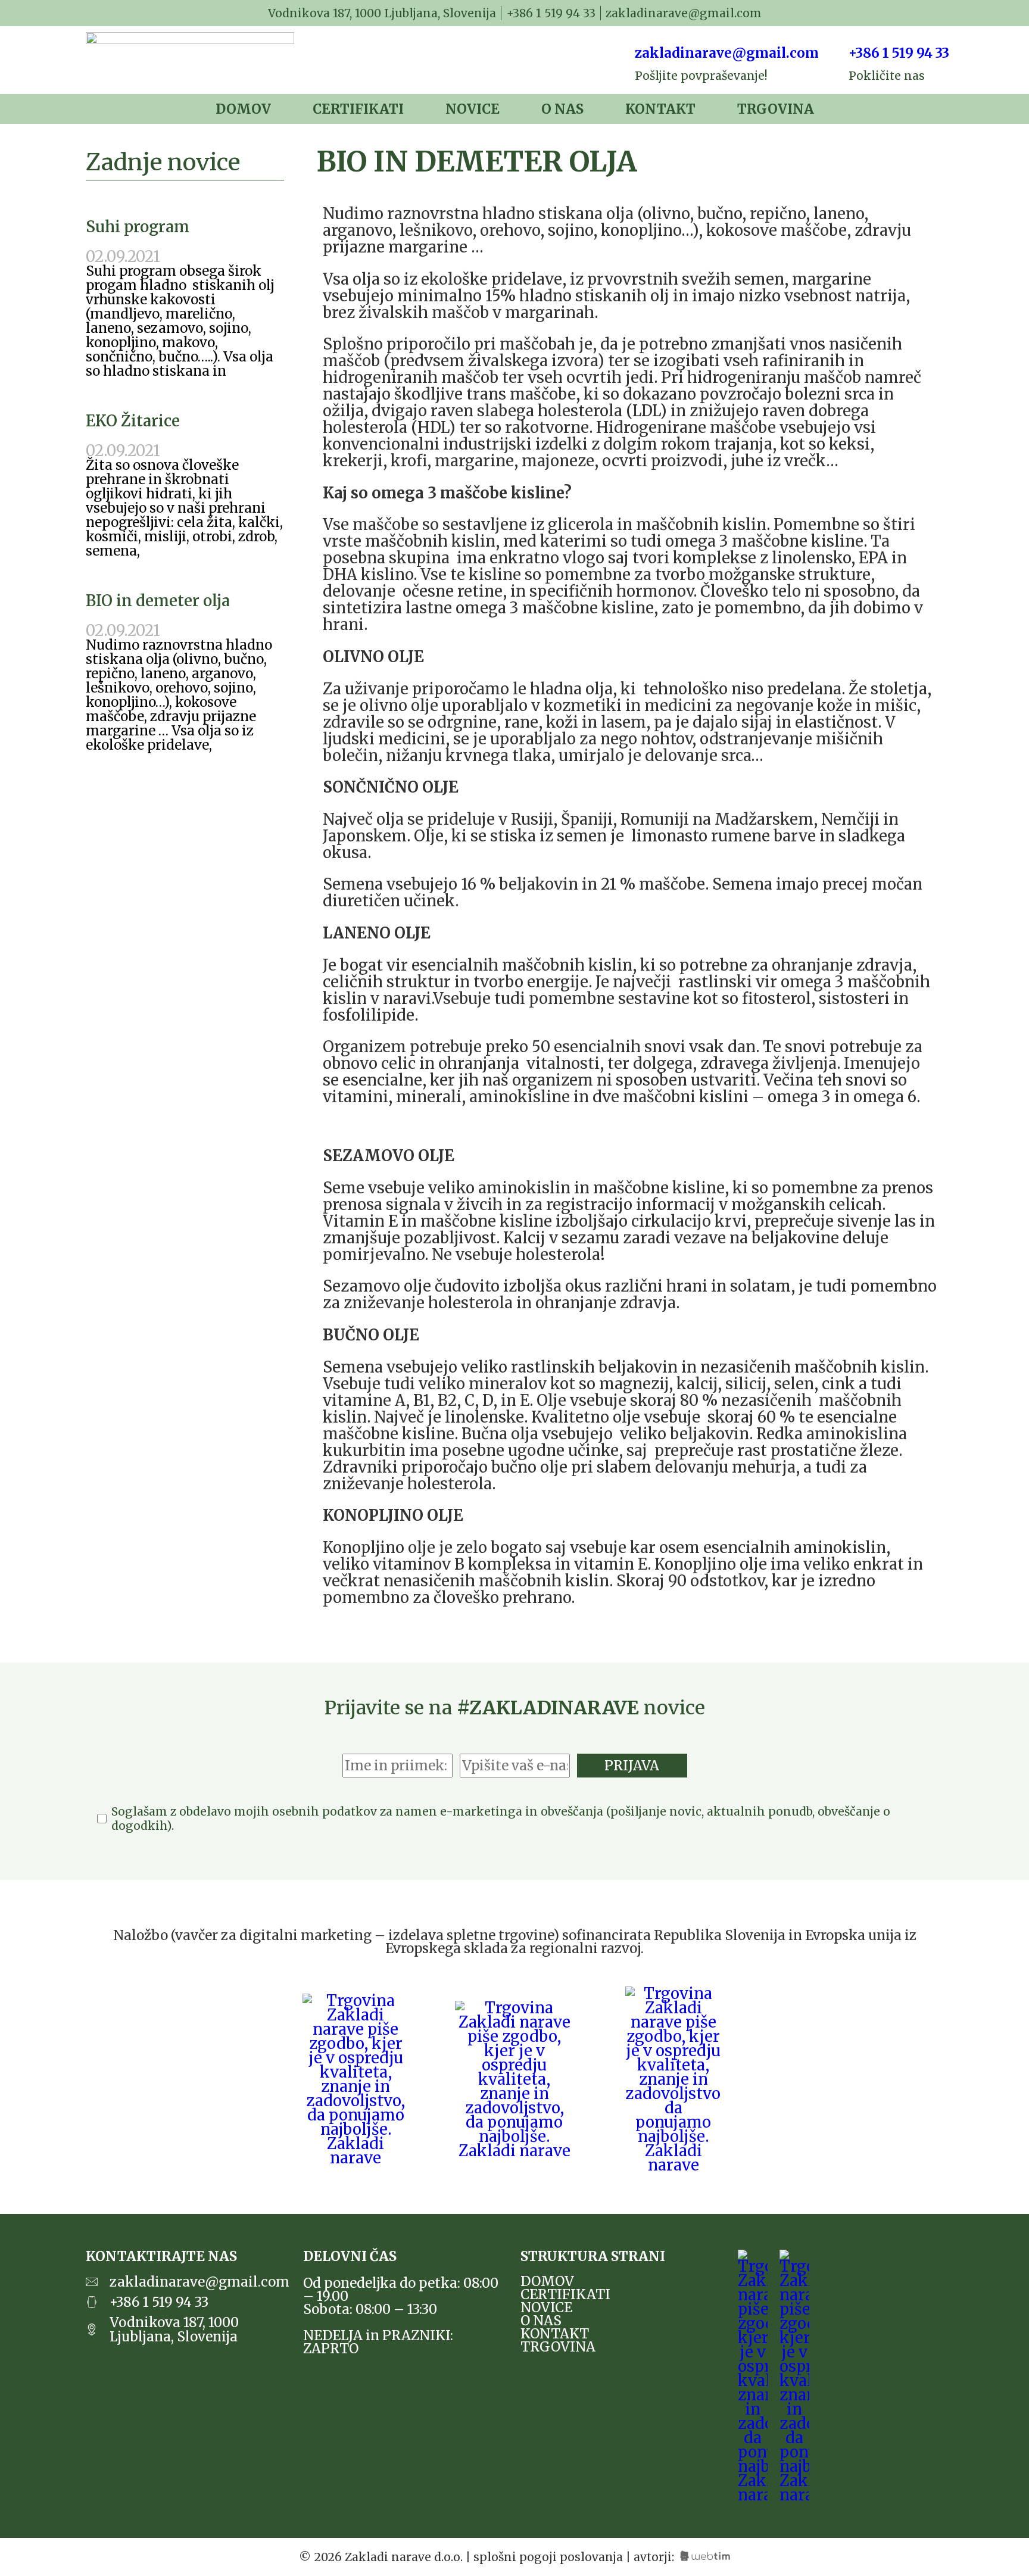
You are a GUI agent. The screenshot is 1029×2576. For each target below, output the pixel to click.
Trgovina (776, 109)
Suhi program (138, 227)
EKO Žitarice (133, 421)
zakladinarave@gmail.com (727, 53)
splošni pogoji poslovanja (548, 2557)
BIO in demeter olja (158, 601)
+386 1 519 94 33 (899, 53)
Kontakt (660, 109)
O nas (562, 109)
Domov (243, 109)
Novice (473, 109)
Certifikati (358, 109)
